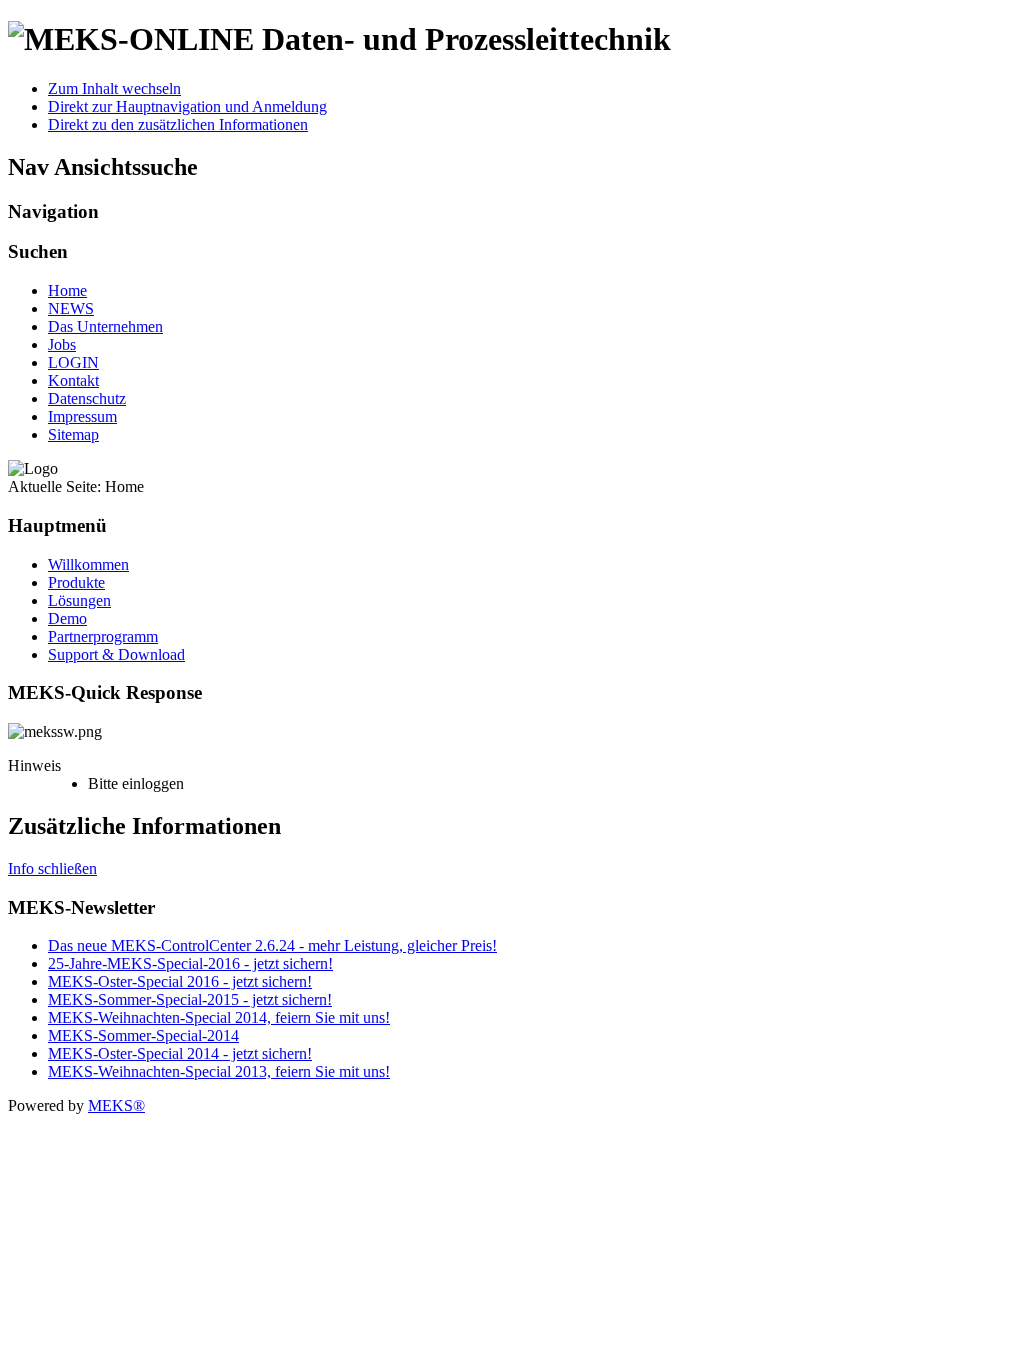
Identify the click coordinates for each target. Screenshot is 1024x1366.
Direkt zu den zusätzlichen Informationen (178, 124)
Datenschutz (87, 398)
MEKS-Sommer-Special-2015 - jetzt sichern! (190, 999)
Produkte (76, 582)
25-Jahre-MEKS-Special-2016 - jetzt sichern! (190, 963)
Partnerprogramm (103, 636)
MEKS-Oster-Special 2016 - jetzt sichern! (180, 981)
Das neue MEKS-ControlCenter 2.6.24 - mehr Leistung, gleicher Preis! (272, 945)
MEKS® (116, 1105)
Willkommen (88, 564)
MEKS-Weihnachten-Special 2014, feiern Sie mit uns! (219, 1017)
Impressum (82, 416)
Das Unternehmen (105, 326)
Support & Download (116, 654)
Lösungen (79, 600)
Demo (67, 618)
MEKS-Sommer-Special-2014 (143, 1035)
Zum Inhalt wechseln (114, 88)
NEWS (71, 308)
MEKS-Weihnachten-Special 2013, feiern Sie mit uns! (219, 1071)
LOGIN (73, 362)
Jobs (62, 344)
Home (67, 290)
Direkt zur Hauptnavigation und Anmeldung (187, 106)
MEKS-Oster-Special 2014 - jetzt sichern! (180, 1053)
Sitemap (73, 434)
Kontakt (73, 380)
